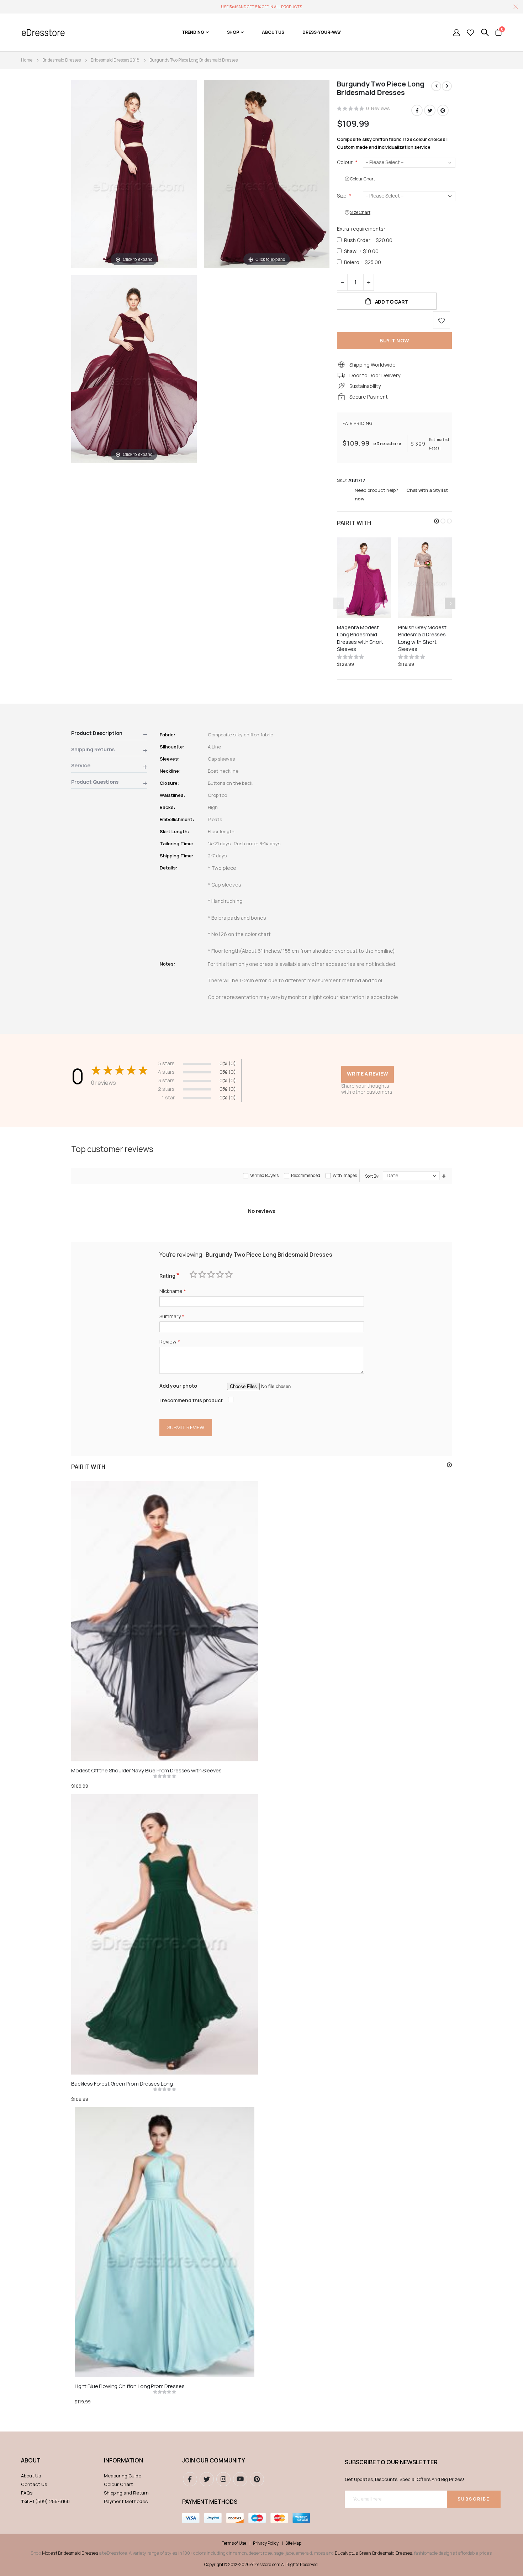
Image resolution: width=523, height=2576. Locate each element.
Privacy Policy (266, 2543)
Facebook (417, 110)
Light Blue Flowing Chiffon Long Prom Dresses (130, 2386)
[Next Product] (447, 86)
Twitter (430, 110)
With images (345, 1175)
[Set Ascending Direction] (444, 1176)
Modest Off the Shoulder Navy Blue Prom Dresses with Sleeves (146, 1771)
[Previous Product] (436, 86)
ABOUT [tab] (31, 2460)
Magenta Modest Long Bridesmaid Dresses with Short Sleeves (360, 638)
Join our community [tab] (214, 2460)
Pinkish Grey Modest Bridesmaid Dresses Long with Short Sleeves (422, 638)
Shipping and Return (126, 2493)
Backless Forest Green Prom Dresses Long (122, 2084)
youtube (240, 2479)
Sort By (372, 1176)
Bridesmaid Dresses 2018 (115, 60)
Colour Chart (118, 2484)
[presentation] (450, 603)
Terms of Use (234, 2543)
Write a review (368, 1074)
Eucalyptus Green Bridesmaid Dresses (373, 2553)
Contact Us (34, 2484)
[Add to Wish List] (442, 320)
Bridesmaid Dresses (62, 60)
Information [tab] (123, 2460)
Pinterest (443, 110)
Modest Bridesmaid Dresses (70, 2553)
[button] (437, 521)
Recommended (306, 1175)
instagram (223, 2479)
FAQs (27, 2493)
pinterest (257, 2479)
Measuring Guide (123, 2476)
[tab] (109, 734)
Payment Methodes (126, 2501)
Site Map (293, 2543)
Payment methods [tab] (210, 2502)
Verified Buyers (264, 1175)
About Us (31, 2476)
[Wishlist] (470, 32)
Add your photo (178, 1386)
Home (27, 60)
